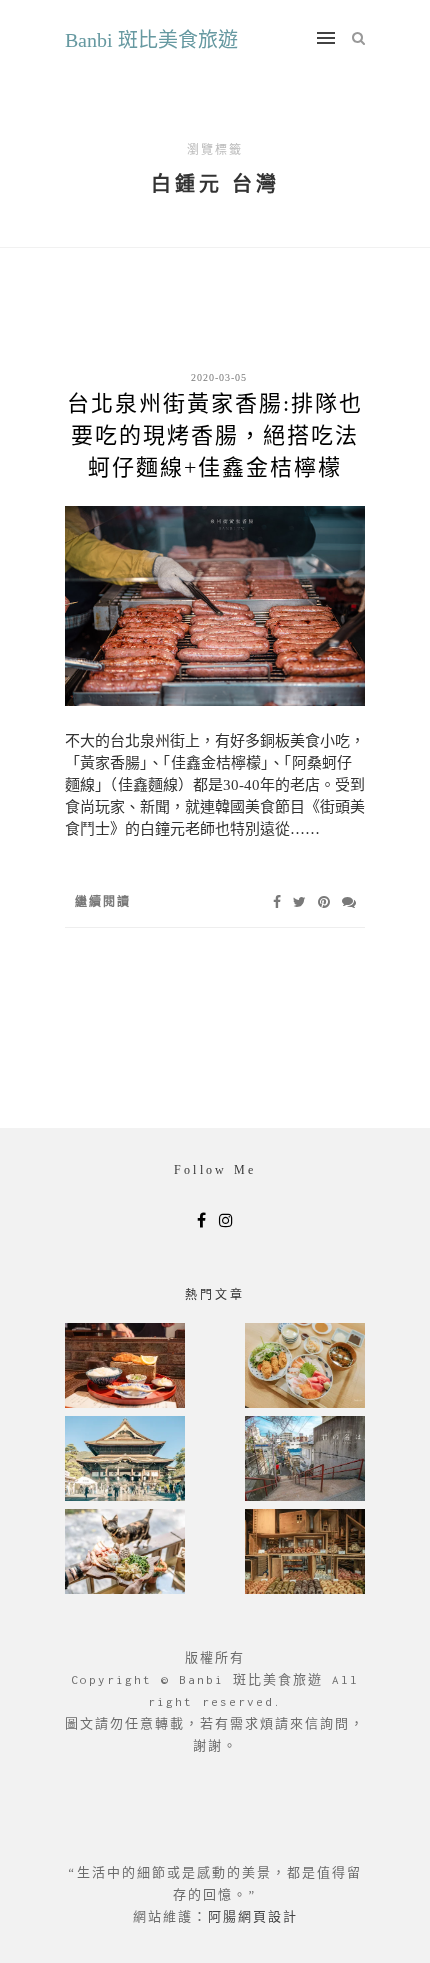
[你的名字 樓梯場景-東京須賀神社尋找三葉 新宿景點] (305, 1460)
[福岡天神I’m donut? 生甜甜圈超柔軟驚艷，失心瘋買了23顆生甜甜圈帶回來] (305, 1553)
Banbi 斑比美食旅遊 (151, 40)
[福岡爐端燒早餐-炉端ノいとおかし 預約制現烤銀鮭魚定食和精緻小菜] (125, 1367)
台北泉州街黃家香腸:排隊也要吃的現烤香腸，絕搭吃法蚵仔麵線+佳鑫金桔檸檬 (215, 435)
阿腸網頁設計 (253, 1916)
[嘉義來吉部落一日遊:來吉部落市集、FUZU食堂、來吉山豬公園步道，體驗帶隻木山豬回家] (125, 1553)
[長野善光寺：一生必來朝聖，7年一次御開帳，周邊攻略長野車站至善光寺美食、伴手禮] (125, 1460)
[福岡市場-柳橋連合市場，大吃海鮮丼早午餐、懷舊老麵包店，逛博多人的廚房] (305, 1367)
